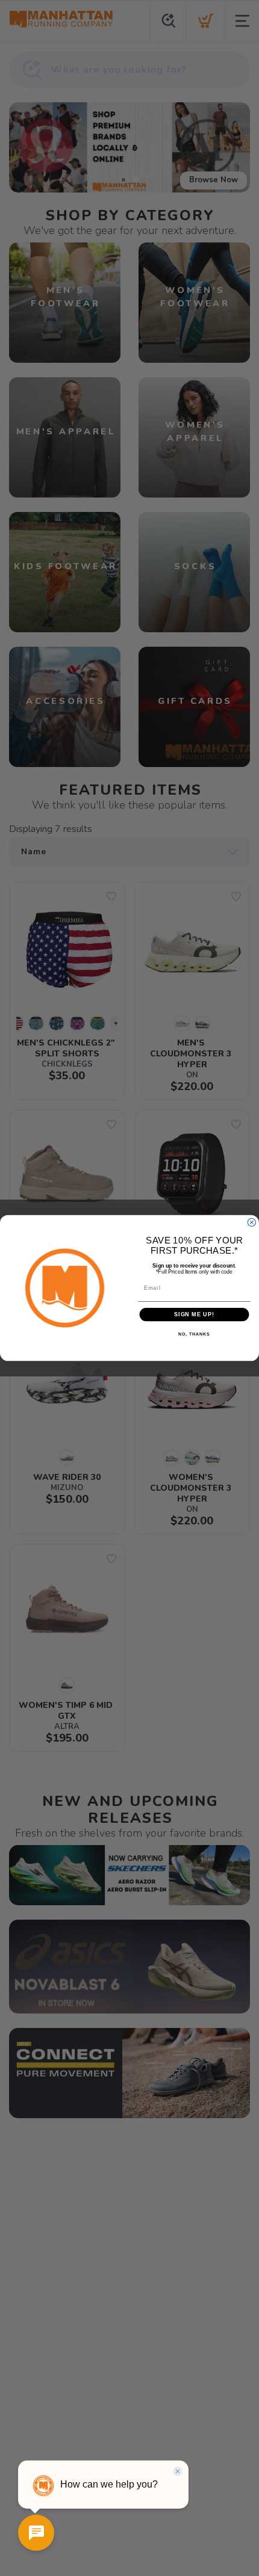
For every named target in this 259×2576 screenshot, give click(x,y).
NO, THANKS (194, 1335)
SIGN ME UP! (194, 1314)
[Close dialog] (251, 1222)
